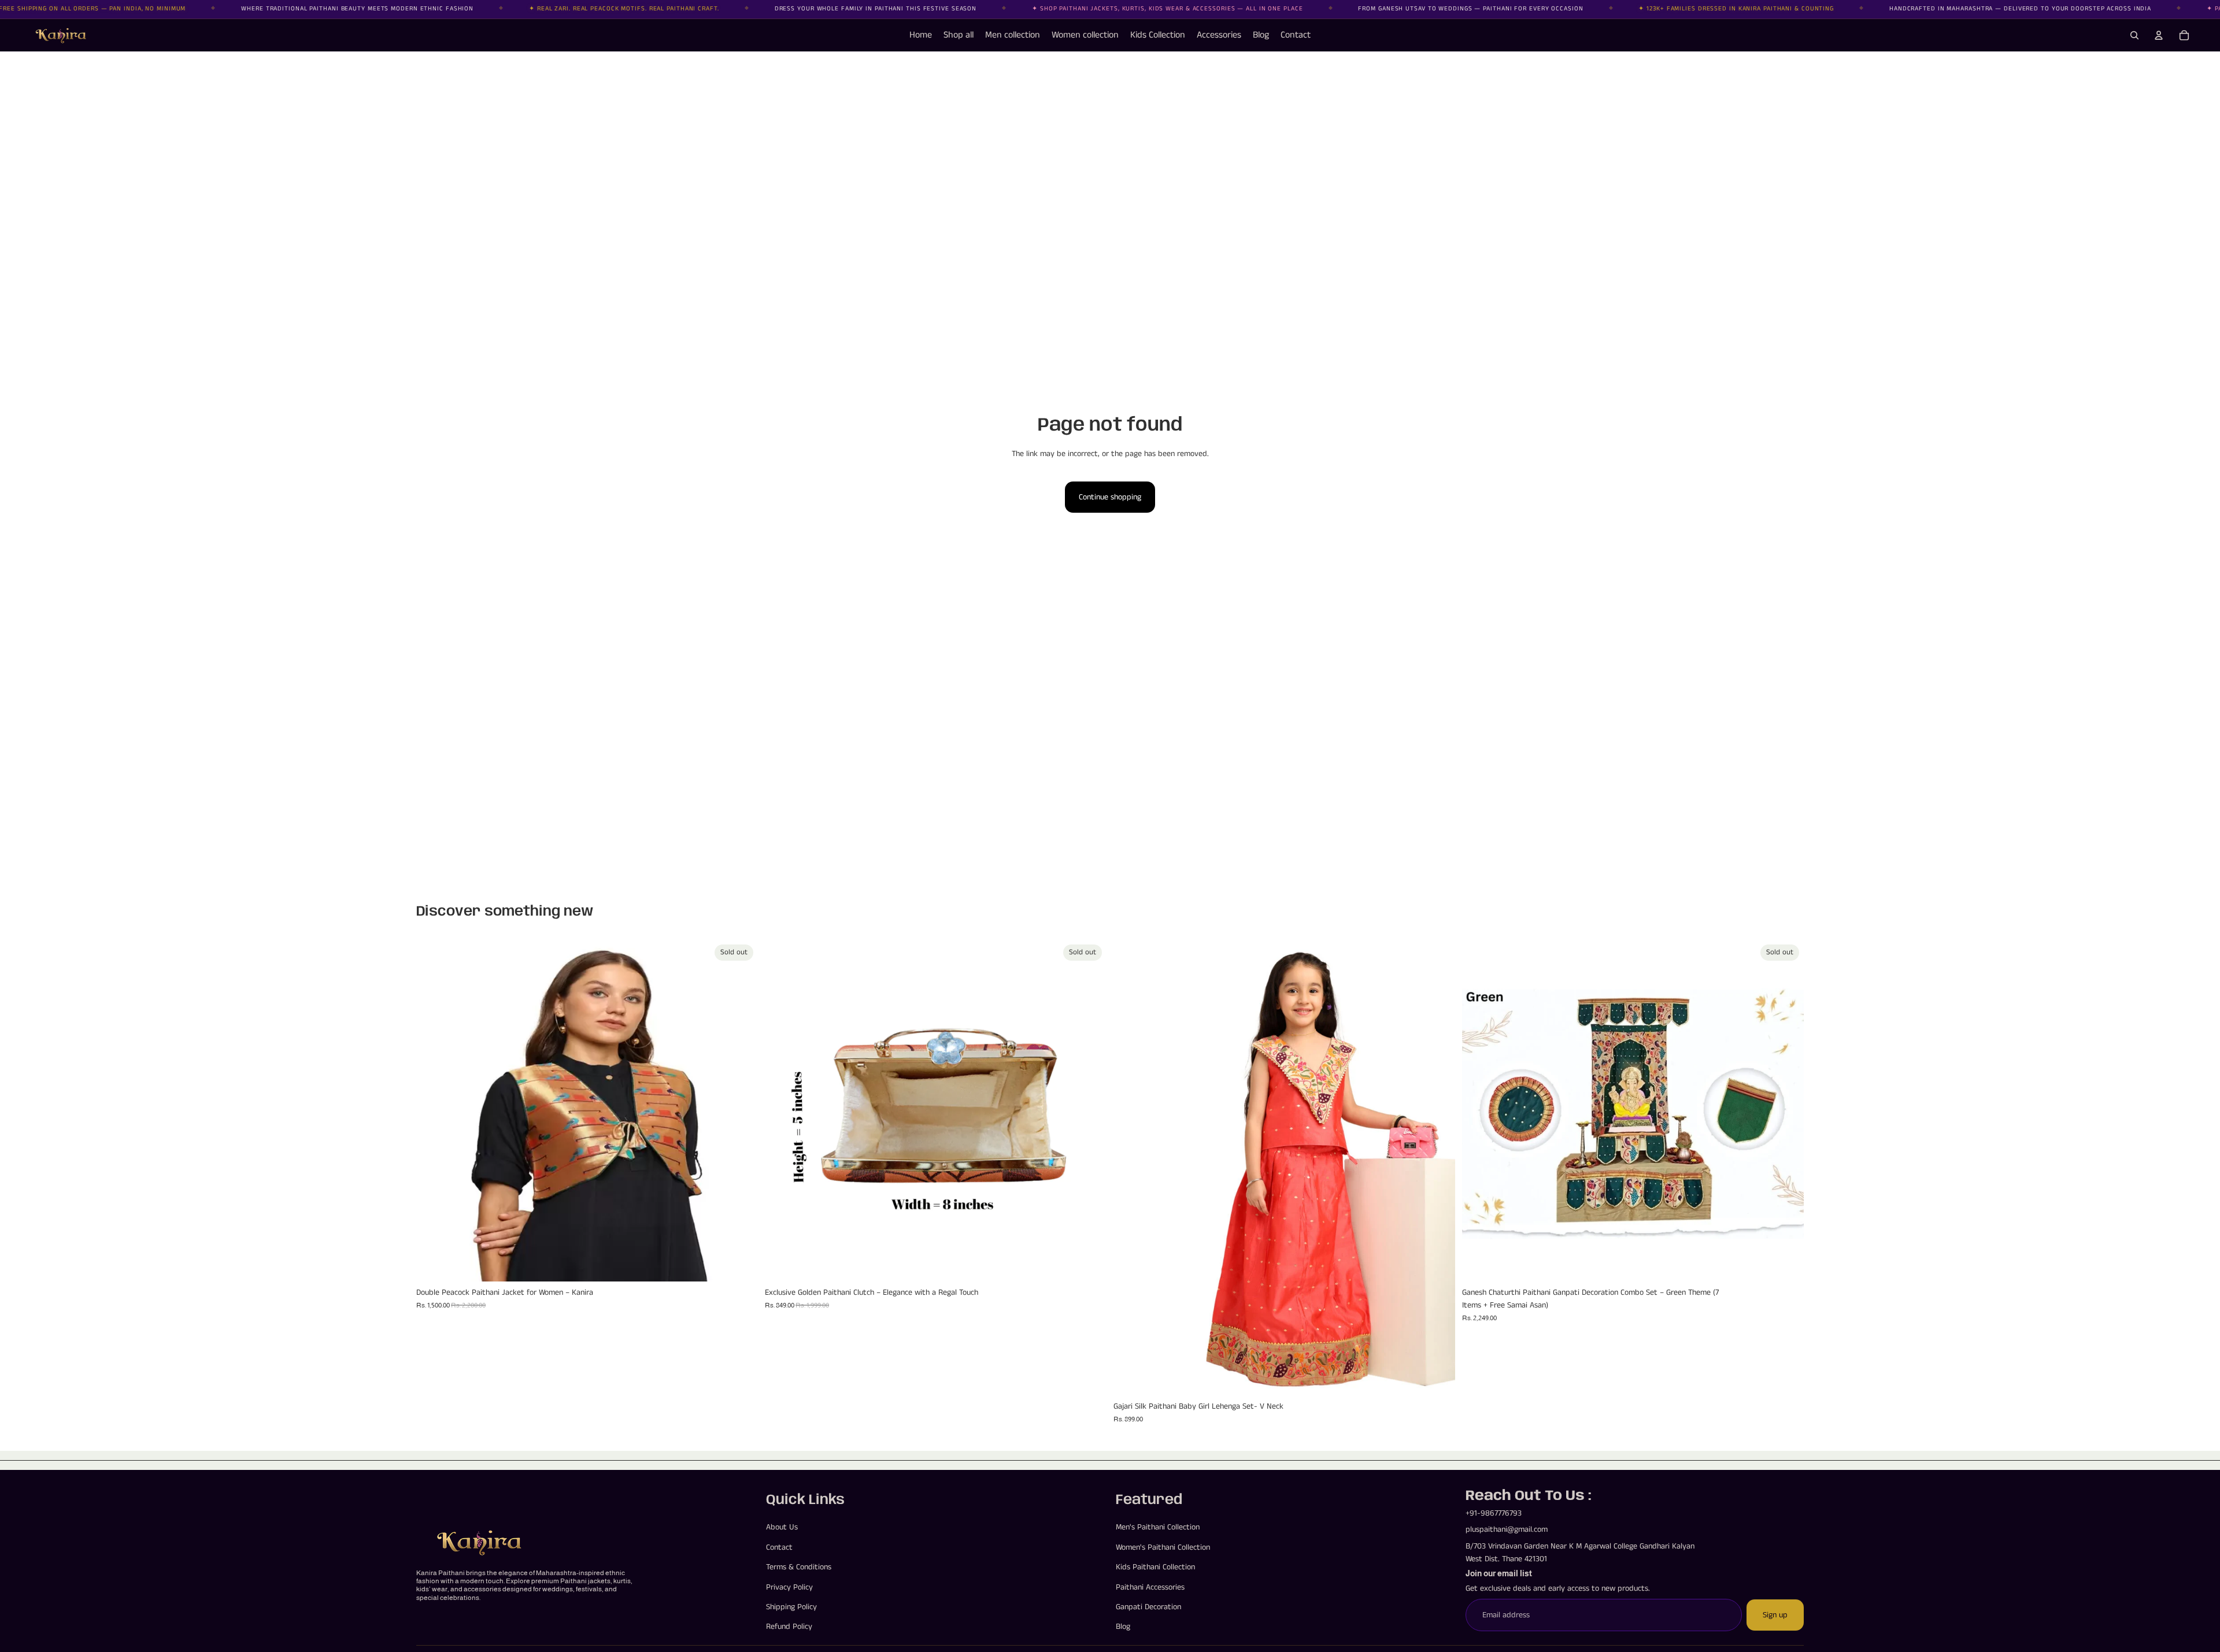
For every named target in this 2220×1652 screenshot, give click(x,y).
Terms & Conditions (799, 1568)
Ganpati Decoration (1148, 1607)
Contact (779, 1547)
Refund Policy (789, 1627)
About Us (782, 1528)
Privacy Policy (789, 1587)
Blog (1123, 1627)
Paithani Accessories (1150, 1587)
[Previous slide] (434, 1110)
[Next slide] (741, 1110)
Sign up (1775, 1615)
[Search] (2134, 35)
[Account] (2159, 35)
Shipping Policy (791, 1607)
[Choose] (1437, 1377)
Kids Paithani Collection (1155, 1568)
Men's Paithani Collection (1158, 1528)
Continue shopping (1110, 497)
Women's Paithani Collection (1163, 1547)
